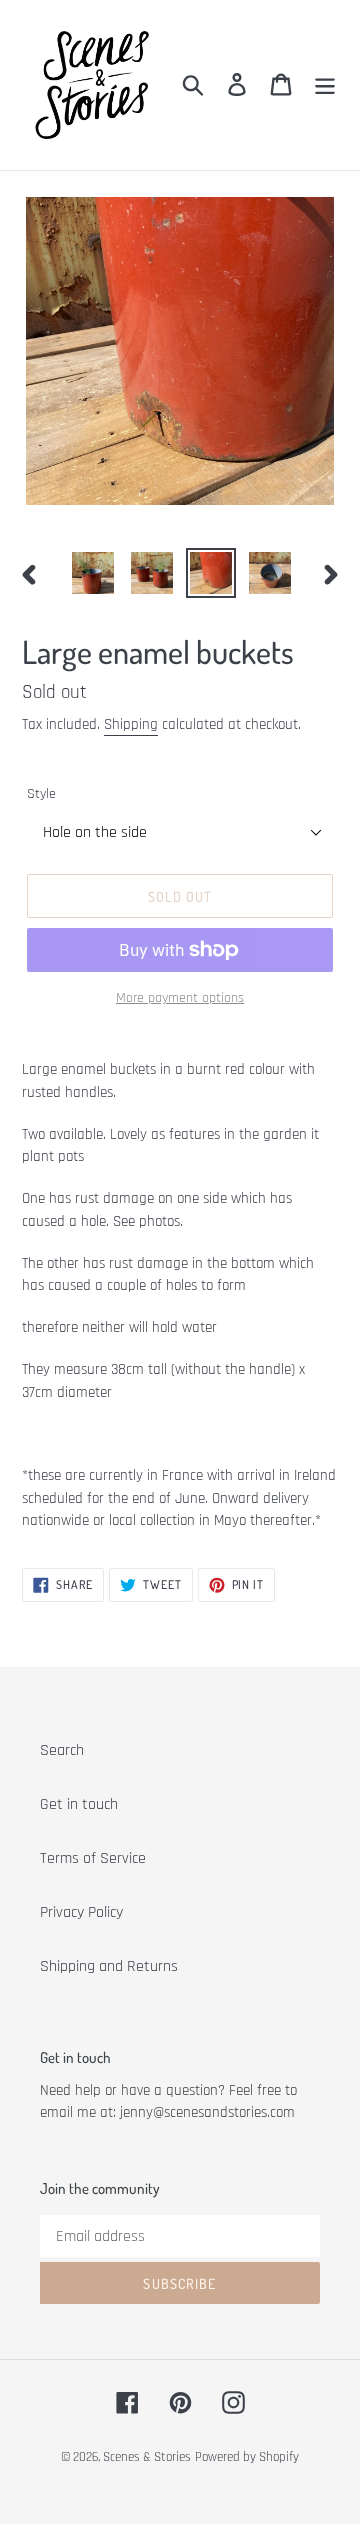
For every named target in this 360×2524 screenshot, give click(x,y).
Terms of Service (93, 1858)
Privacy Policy (81, 1912)
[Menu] (325, 85)
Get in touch (79, 1804)
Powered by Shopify (247, 2457)
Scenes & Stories (147, 2457)
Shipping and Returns (109, 1966)
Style (41, 794)
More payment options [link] (180, 998)
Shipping (131, 724)
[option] (92, 573)
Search (62, 1750)
